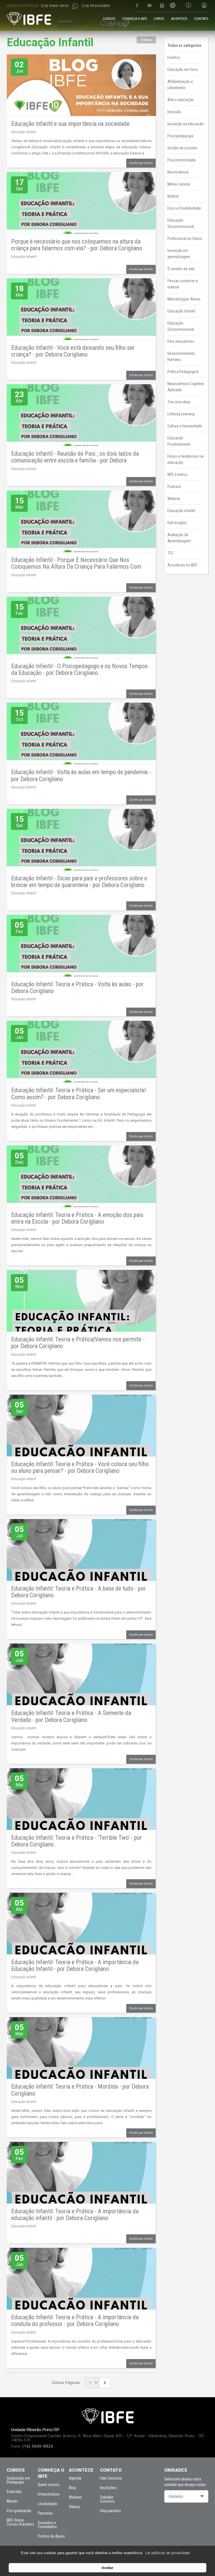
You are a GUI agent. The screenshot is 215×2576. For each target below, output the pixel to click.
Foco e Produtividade (184, 208)
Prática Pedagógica (183, 372)
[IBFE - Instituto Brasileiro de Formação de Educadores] (29, 18)
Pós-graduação (19, 2511)
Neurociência (178, 172)
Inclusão (174, 112)
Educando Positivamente (179, 441)
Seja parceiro (110, 2511)
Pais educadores (181, 341)
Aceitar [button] (107, 2568)
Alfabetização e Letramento (180, 85)
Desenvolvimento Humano (181, 357)
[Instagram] (162, 5)
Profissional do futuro (185, 239)
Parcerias (45, 2513)
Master (12, 2501)
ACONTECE (179, 19)
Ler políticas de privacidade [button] (168, 2553)
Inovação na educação (186, 124)
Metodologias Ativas (184, 299)
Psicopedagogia (180, 136)
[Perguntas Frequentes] (188, 6)
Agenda (75, 2478)
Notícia (173, 196)
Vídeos (74, 2507)
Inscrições (108, 2488)
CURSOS (109, 19)
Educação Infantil (24, 132)
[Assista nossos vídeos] (149, 5)
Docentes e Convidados (47, 2525)
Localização (48, 2504)
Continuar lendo (141, 163)
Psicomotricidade (182, 160)
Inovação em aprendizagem (179, 254)
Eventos (174, 57)
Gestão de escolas (182, 148)
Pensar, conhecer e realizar (183, 284)
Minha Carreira (179, 184)
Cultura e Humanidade (185, 426)
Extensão (14, 2492)
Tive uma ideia (179, 402)
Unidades (176, 2496)
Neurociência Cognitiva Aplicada (186, 387)
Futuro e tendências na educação (185, 459)
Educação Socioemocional (181, 223)
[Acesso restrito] (202, 6)
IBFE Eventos (177, 475)
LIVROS (159, 19)
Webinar (174, 499)
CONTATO (201, 19)
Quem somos (49, 2485)
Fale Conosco (111, 2478)
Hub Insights (177, 523)
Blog (72, 2488)
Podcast (174, 487)
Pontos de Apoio (51, 2536)
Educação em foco (183, 70)
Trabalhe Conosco (107, 2499)
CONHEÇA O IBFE (135, 19)
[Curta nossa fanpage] (137, 5)
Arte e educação (181, 100)
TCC (171, 553)
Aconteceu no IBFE (182, 565)
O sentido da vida (181, 269)
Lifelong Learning (181, 414)
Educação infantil (181, 511)
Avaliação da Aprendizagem (179, 538)
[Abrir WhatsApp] (201, 2562)
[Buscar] (173, 6)
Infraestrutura (49, 2494)
